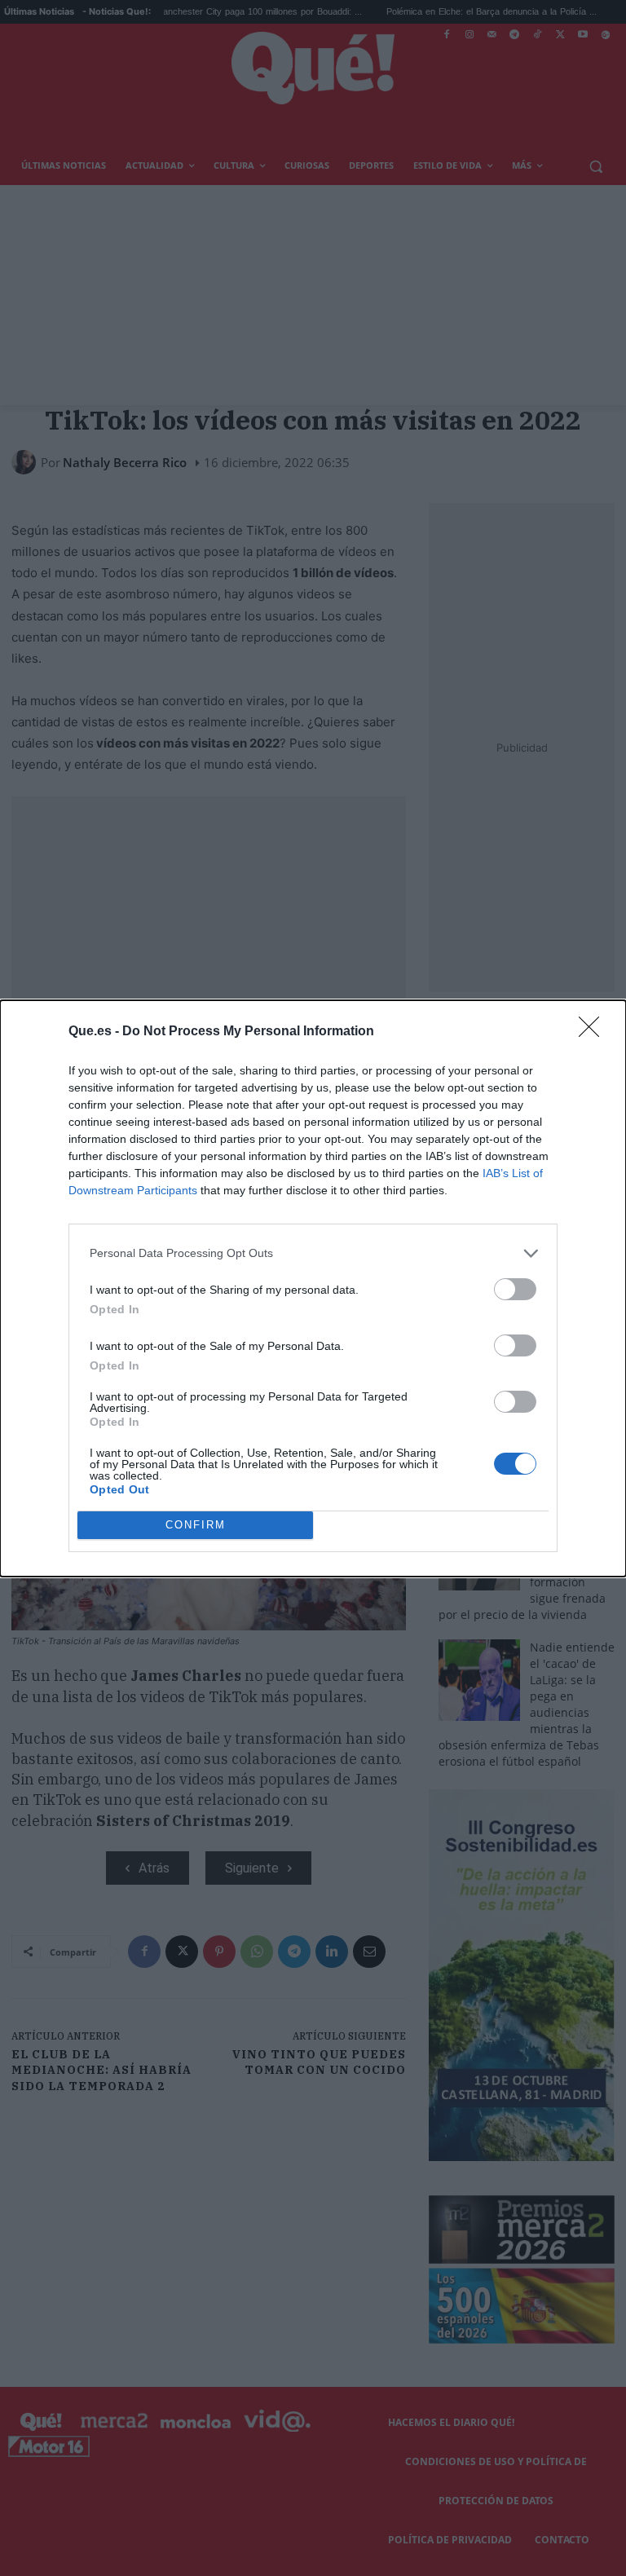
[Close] (594, 1032)
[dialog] (313, 1288)
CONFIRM (196, 1525)
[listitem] (313, 1253)
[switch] (515, 1289)
